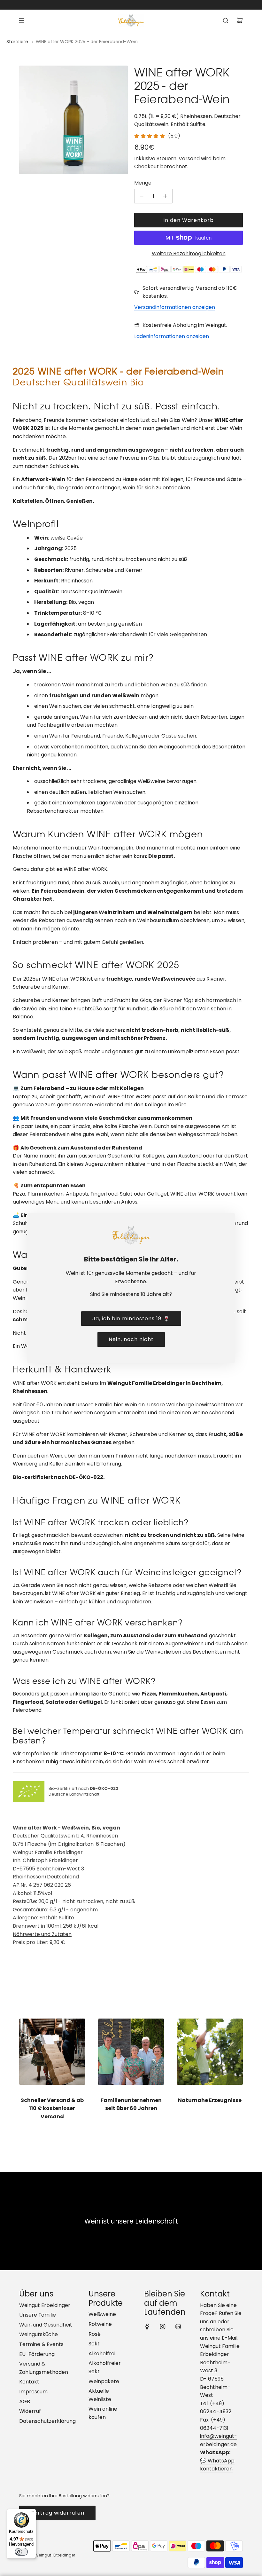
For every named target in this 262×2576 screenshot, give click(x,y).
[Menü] (32, 2513)
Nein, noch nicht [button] (131, 1339)
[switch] (21, 2552)
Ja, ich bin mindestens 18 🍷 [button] (131, 1319)
